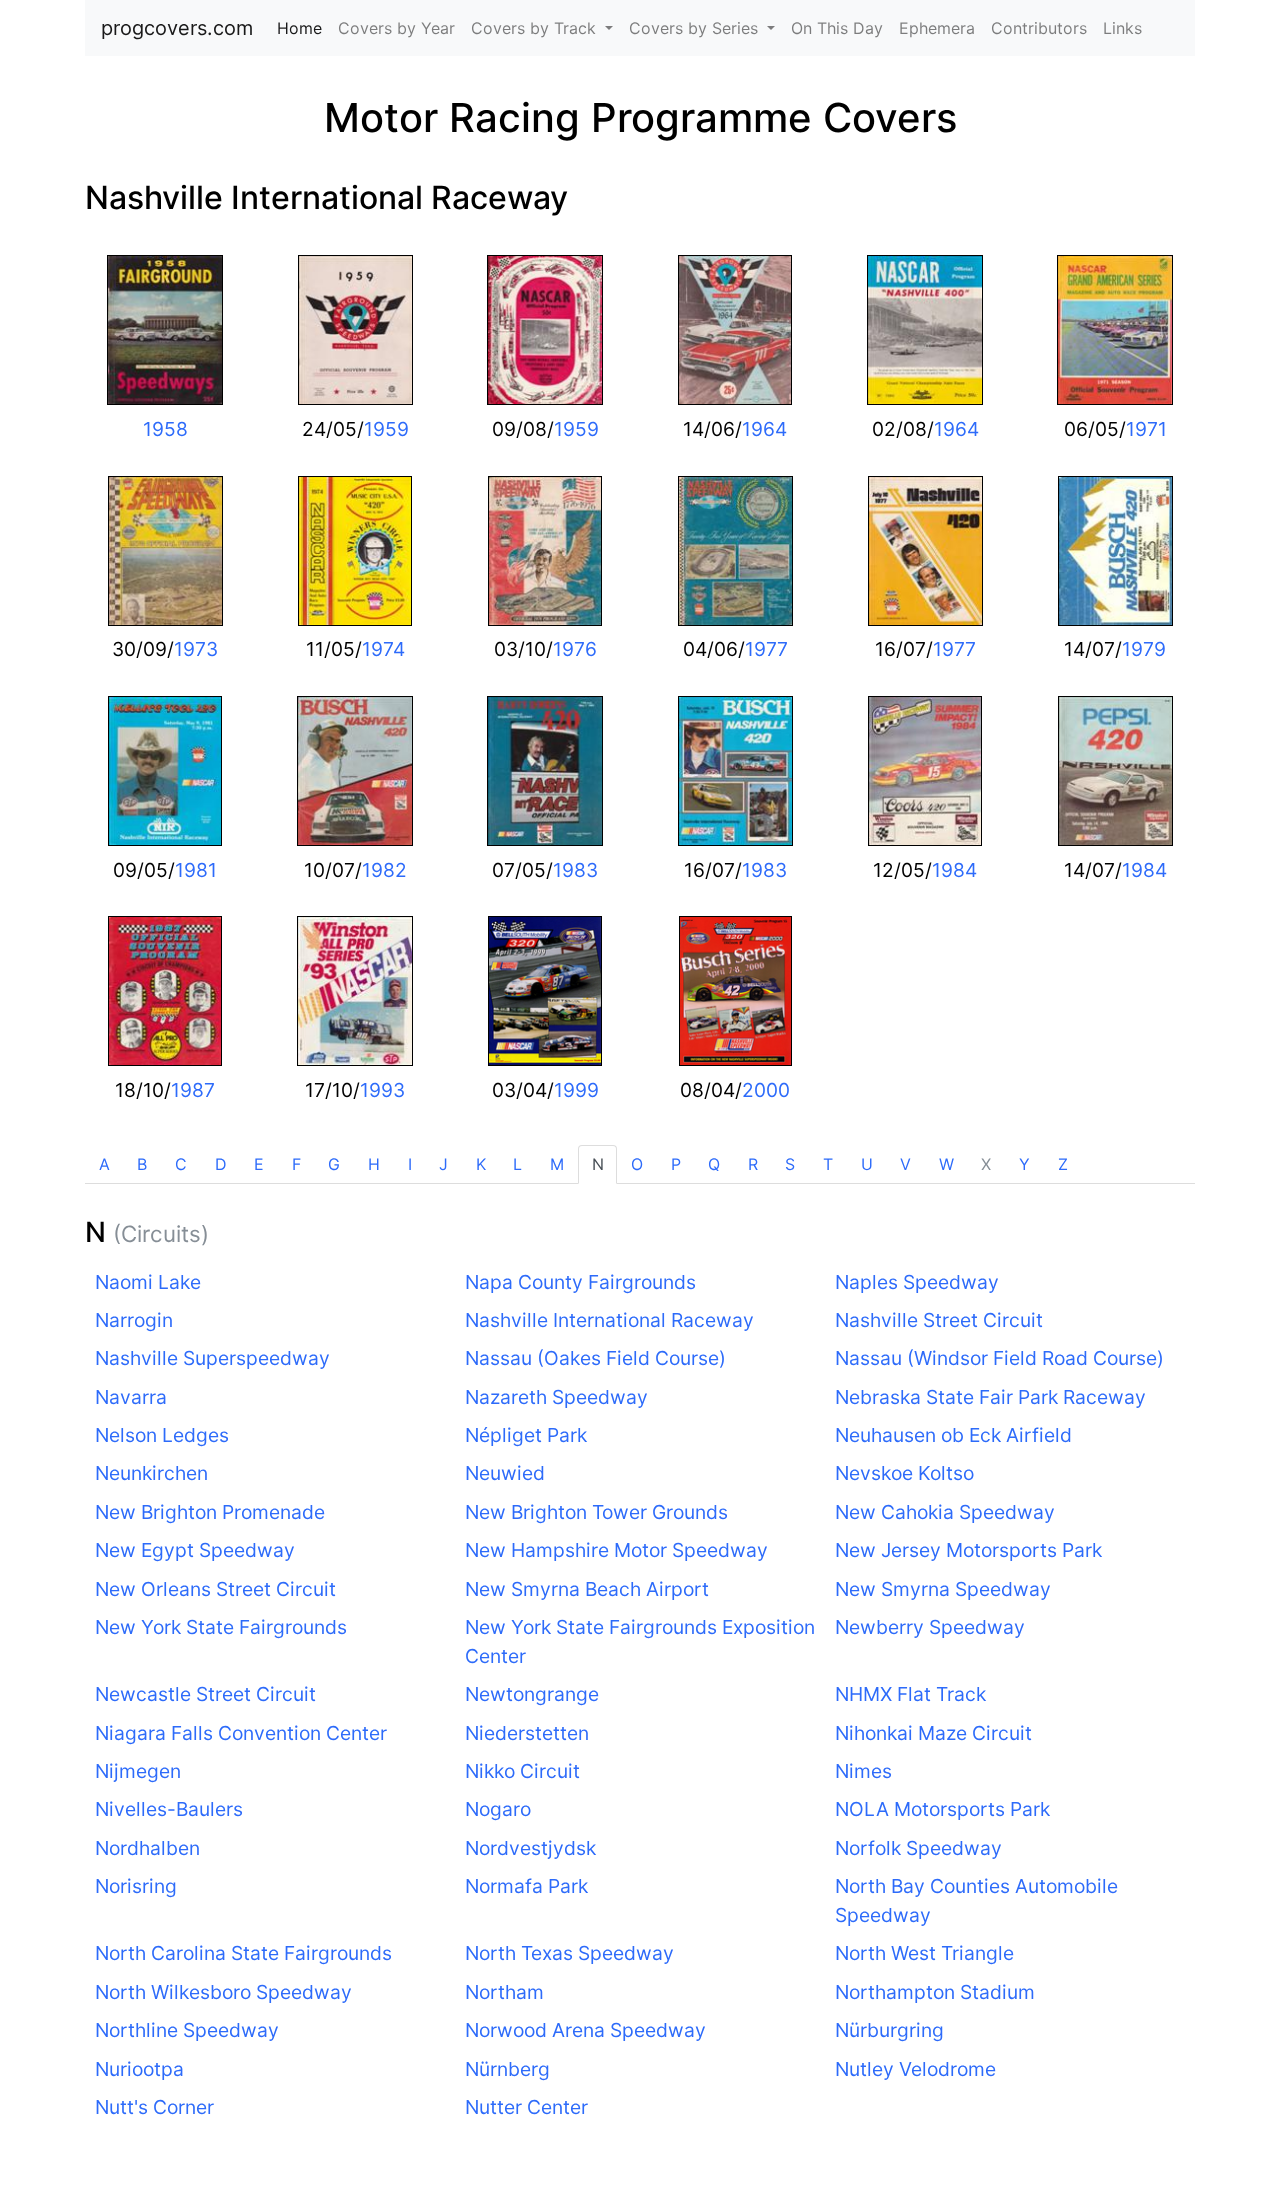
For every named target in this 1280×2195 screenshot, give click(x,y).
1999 (576, 1090)
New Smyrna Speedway (943, 1589)
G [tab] (334, 1164)
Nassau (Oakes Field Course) (595, 1358)
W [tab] (946, 1164)
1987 (193, 1090)
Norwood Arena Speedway (585, 2030)
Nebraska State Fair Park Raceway (990, 1397)
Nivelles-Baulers (169, 1809)
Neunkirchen (151, 1473)
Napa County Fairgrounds (580, 1282)
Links (1122, 28)
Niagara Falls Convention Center (241, 1733)
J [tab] (443, 1164)
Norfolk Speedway (918, 1848)
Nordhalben (147, 1848)
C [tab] (181, 1164)
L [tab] (517, 1164)
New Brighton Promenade (210, 1512)
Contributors (1039, 28)
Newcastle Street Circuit (205, 1694)
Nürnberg (507, 2069)
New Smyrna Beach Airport (587, 1589)
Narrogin (134, 1320)
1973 (196, 649)
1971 (1146, 429)
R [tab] (753, 1164)
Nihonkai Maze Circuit (933, 1733)
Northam (504, 1992)
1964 (764, 429)
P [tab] (676, 1164)
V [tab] (905, 1164)
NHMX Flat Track (910, 1694)
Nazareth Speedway (556, 1397)
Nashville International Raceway (326, 197)
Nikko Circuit (522, 1771)
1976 (575, 649)
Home (303, 28)
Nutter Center (526, 2107)
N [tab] (598, 1164)
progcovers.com (177, 28)
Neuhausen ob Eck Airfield (953, 1435)
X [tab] (986, 1164)
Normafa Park (526, 1886)
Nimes (863, 1771)
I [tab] (410, 1164)
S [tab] (790, 1164)
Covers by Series (696, 28)
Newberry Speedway (930, 1627)
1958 (165, 429)
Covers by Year (396, 28)
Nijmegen (138, 1771)
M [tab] (557, 1164)
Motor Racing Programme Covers (640, 117)
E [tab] (259, 1164)
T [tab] (828, 1164)
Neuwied (505, 1473)
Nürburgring (889, 2030)
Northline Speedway (187, 2030)
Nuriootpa (139, 2069)
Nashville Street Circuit (939, 1320)
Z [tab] (1063, 1164)
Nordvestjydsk (530, 1848)
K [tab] (481, 1164)
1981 (196, 870)
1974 (383, 649)
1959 (386, 429)
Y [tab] (1024, 1164)
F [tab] (296, 1164)
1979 (1144, 649)
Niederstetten (527, 1733)
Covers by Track (536, 28)
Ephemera (937, 28)
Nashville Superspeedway (212, 1358)
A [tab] (104, 1164)
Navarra (131, 1397)
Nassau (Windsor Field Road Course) (999, 1358)
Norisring (136, 1886)
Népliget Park (526, 1435)
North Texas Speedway (569, 1953)
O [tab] (637, 1164)
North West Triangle (924, 1953)
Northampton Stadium (935, 1992)
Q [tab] (714, 1164)
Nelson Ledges (162, 1435)
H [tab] (374, 1164)
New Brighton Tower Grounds (596, 1512)
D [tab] (221, 1164)
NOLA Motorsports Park (942, 1809)
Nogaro (498, 1809)
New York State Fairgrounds (221, 1627)
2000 (766, 1090)
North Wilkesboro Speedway (223, 1992)
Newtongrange (532, 1694)
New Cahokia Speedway (945, 1512)
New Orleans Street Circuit (215, 1589)
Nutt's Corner (154, 2107)
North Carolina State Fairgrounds (243, 1953)
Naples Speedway (917, 1282)
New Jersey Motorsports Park (968, 1550)
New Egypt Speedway (195, 1550)
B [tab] (142, 1164)
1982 (384, 870)
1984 (954, 870)
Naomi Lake (148, 1282)
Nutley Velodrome (915, 2069)
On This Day (837, 28)
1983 (575, 870)
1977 (766, 649)
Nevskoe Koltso (904, 1473)
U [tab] (867, 1164)
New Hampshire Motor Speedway (616, 1550)
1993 (382, 1090)
